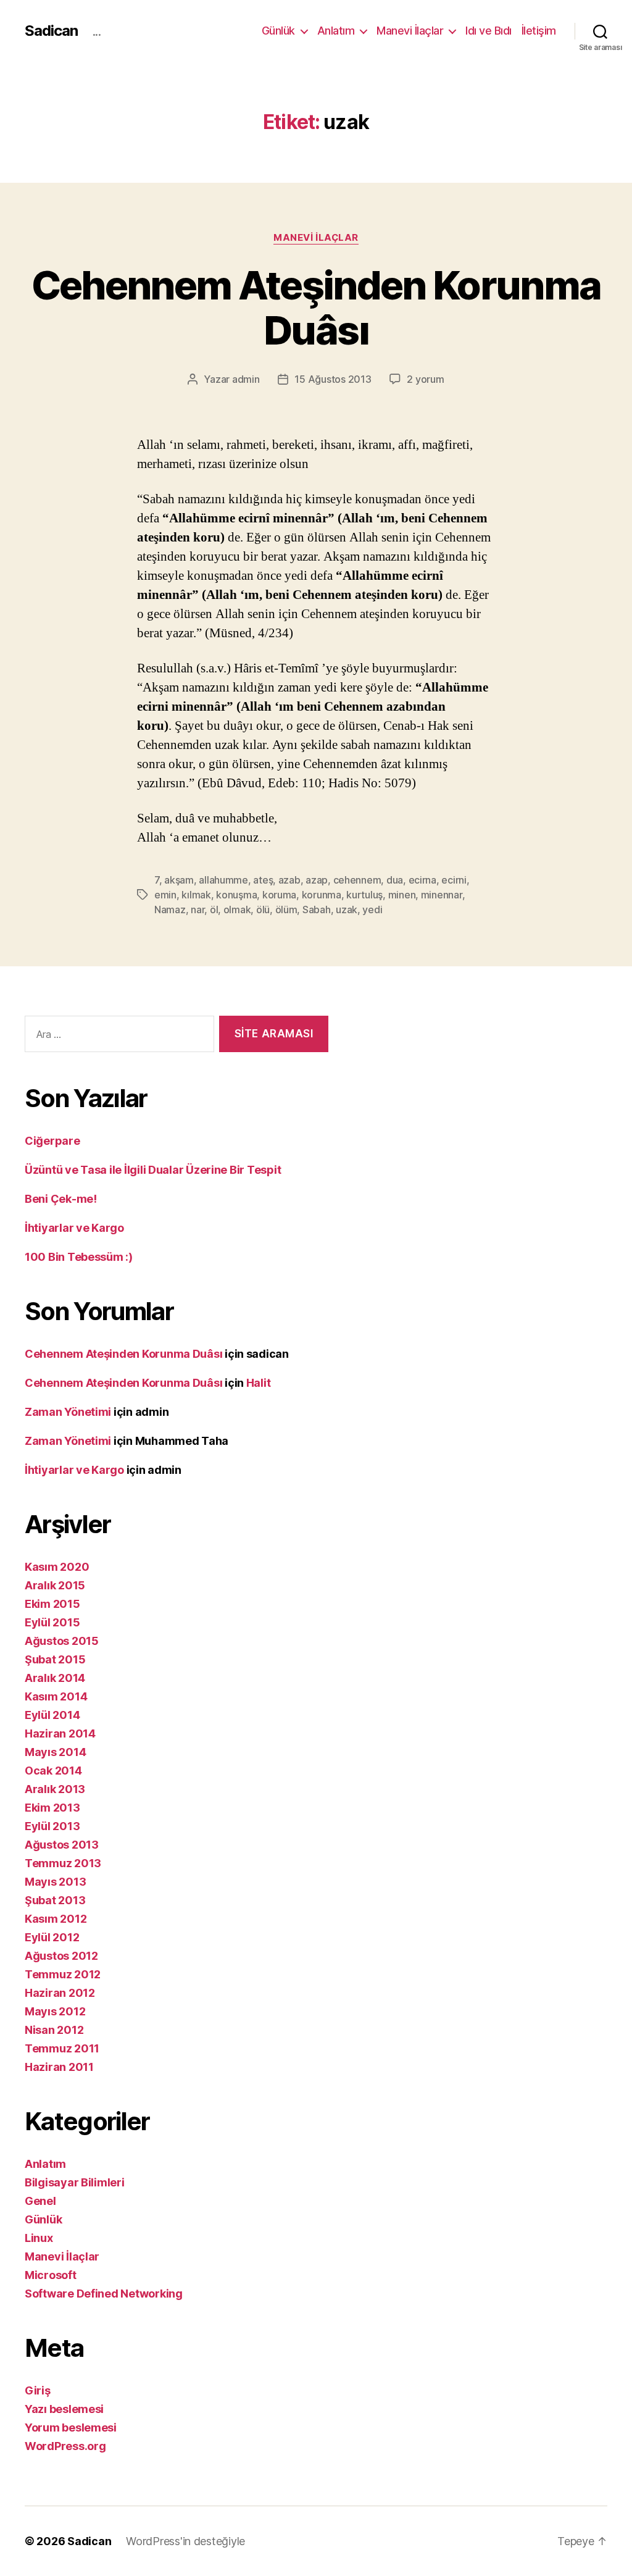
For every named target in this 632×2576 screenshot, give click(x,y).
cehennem (357, 880)
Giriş (38, 2390)
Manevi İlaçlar (410, 31)
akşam (179, 880)
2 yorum (425, 379)
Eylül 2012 (52, 1937)
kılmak (196, 895)
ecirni (454, 880)
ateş (263, 880)
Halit (259, 1383)
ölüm (286, 910)
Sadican (51, 31)
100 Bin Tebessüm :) (79, 1257)
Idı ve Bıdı (489, 31)
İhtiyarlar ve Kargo (74, 1228)
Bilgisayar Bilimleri (75, 2182)
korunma (322, 895)
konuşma (236, 895)
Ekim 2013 (52, 1808)
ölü (263, 910)
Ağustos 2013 (62, 1845)
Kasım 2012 (56, 1919)
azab (289, 880)
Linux (39, 2238)
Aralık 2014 (55, 1678)
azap (317, 880)
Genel (40, 2201)
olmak (237, 910)
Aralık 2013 (55, 1789)
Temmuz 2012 (63, 1974)
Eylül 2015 (52, 1622)
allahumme (223, 880)
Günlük (278, 31)
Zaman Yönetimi (68, 1412)
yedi (372, 910)
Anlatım (336, 31)
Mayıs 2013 (55, 1882)
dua (395, 880)
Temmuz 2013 (63, 1863)
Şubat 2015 (55, 1659)
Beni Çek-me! (61, 1199)
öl (214, 910)
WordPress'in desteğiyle (185, 2541)
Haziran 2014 (60, 1733)
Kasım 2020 (57, 1567)
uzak (347, 910)
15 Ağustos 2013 (333, 379)
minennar (442, 895)
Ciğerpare (52, 1141)
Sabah (317, 910)
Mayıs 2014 (55, 1752)
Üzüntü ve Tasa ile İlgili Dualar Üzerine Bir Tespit (153, 1170)
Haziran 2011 (59, 2067)
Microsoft (51, 2275)
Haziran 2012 (60, 1993)
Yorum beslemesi (71, 2428)
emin (165, 895)
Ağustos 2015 (62, 1641)
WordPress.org (65, 2446)
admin (246, 379)
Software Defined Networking (104, 2294)
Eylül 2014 (52, 1715)
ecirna (422, 880)
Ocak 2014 (53, 1771)
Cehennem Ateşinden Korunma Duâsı (316, 307)
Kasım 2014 (56, 1696)
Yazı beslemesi (64, 2409)
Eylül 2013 (52, 1826)
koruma (279, 895)
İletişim (539, 31)
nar (197, 910)
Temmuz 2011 (62, 2048)
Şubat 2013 (55, 1900)
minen (402, 895)
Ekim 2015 (52, 1604)
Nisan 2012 (54, 2030)
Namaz (170, 910)
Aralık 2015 (55, 1585)
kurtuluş (364, 895)
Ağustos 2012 (61, 1956)
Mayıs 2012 (55, 2011)
